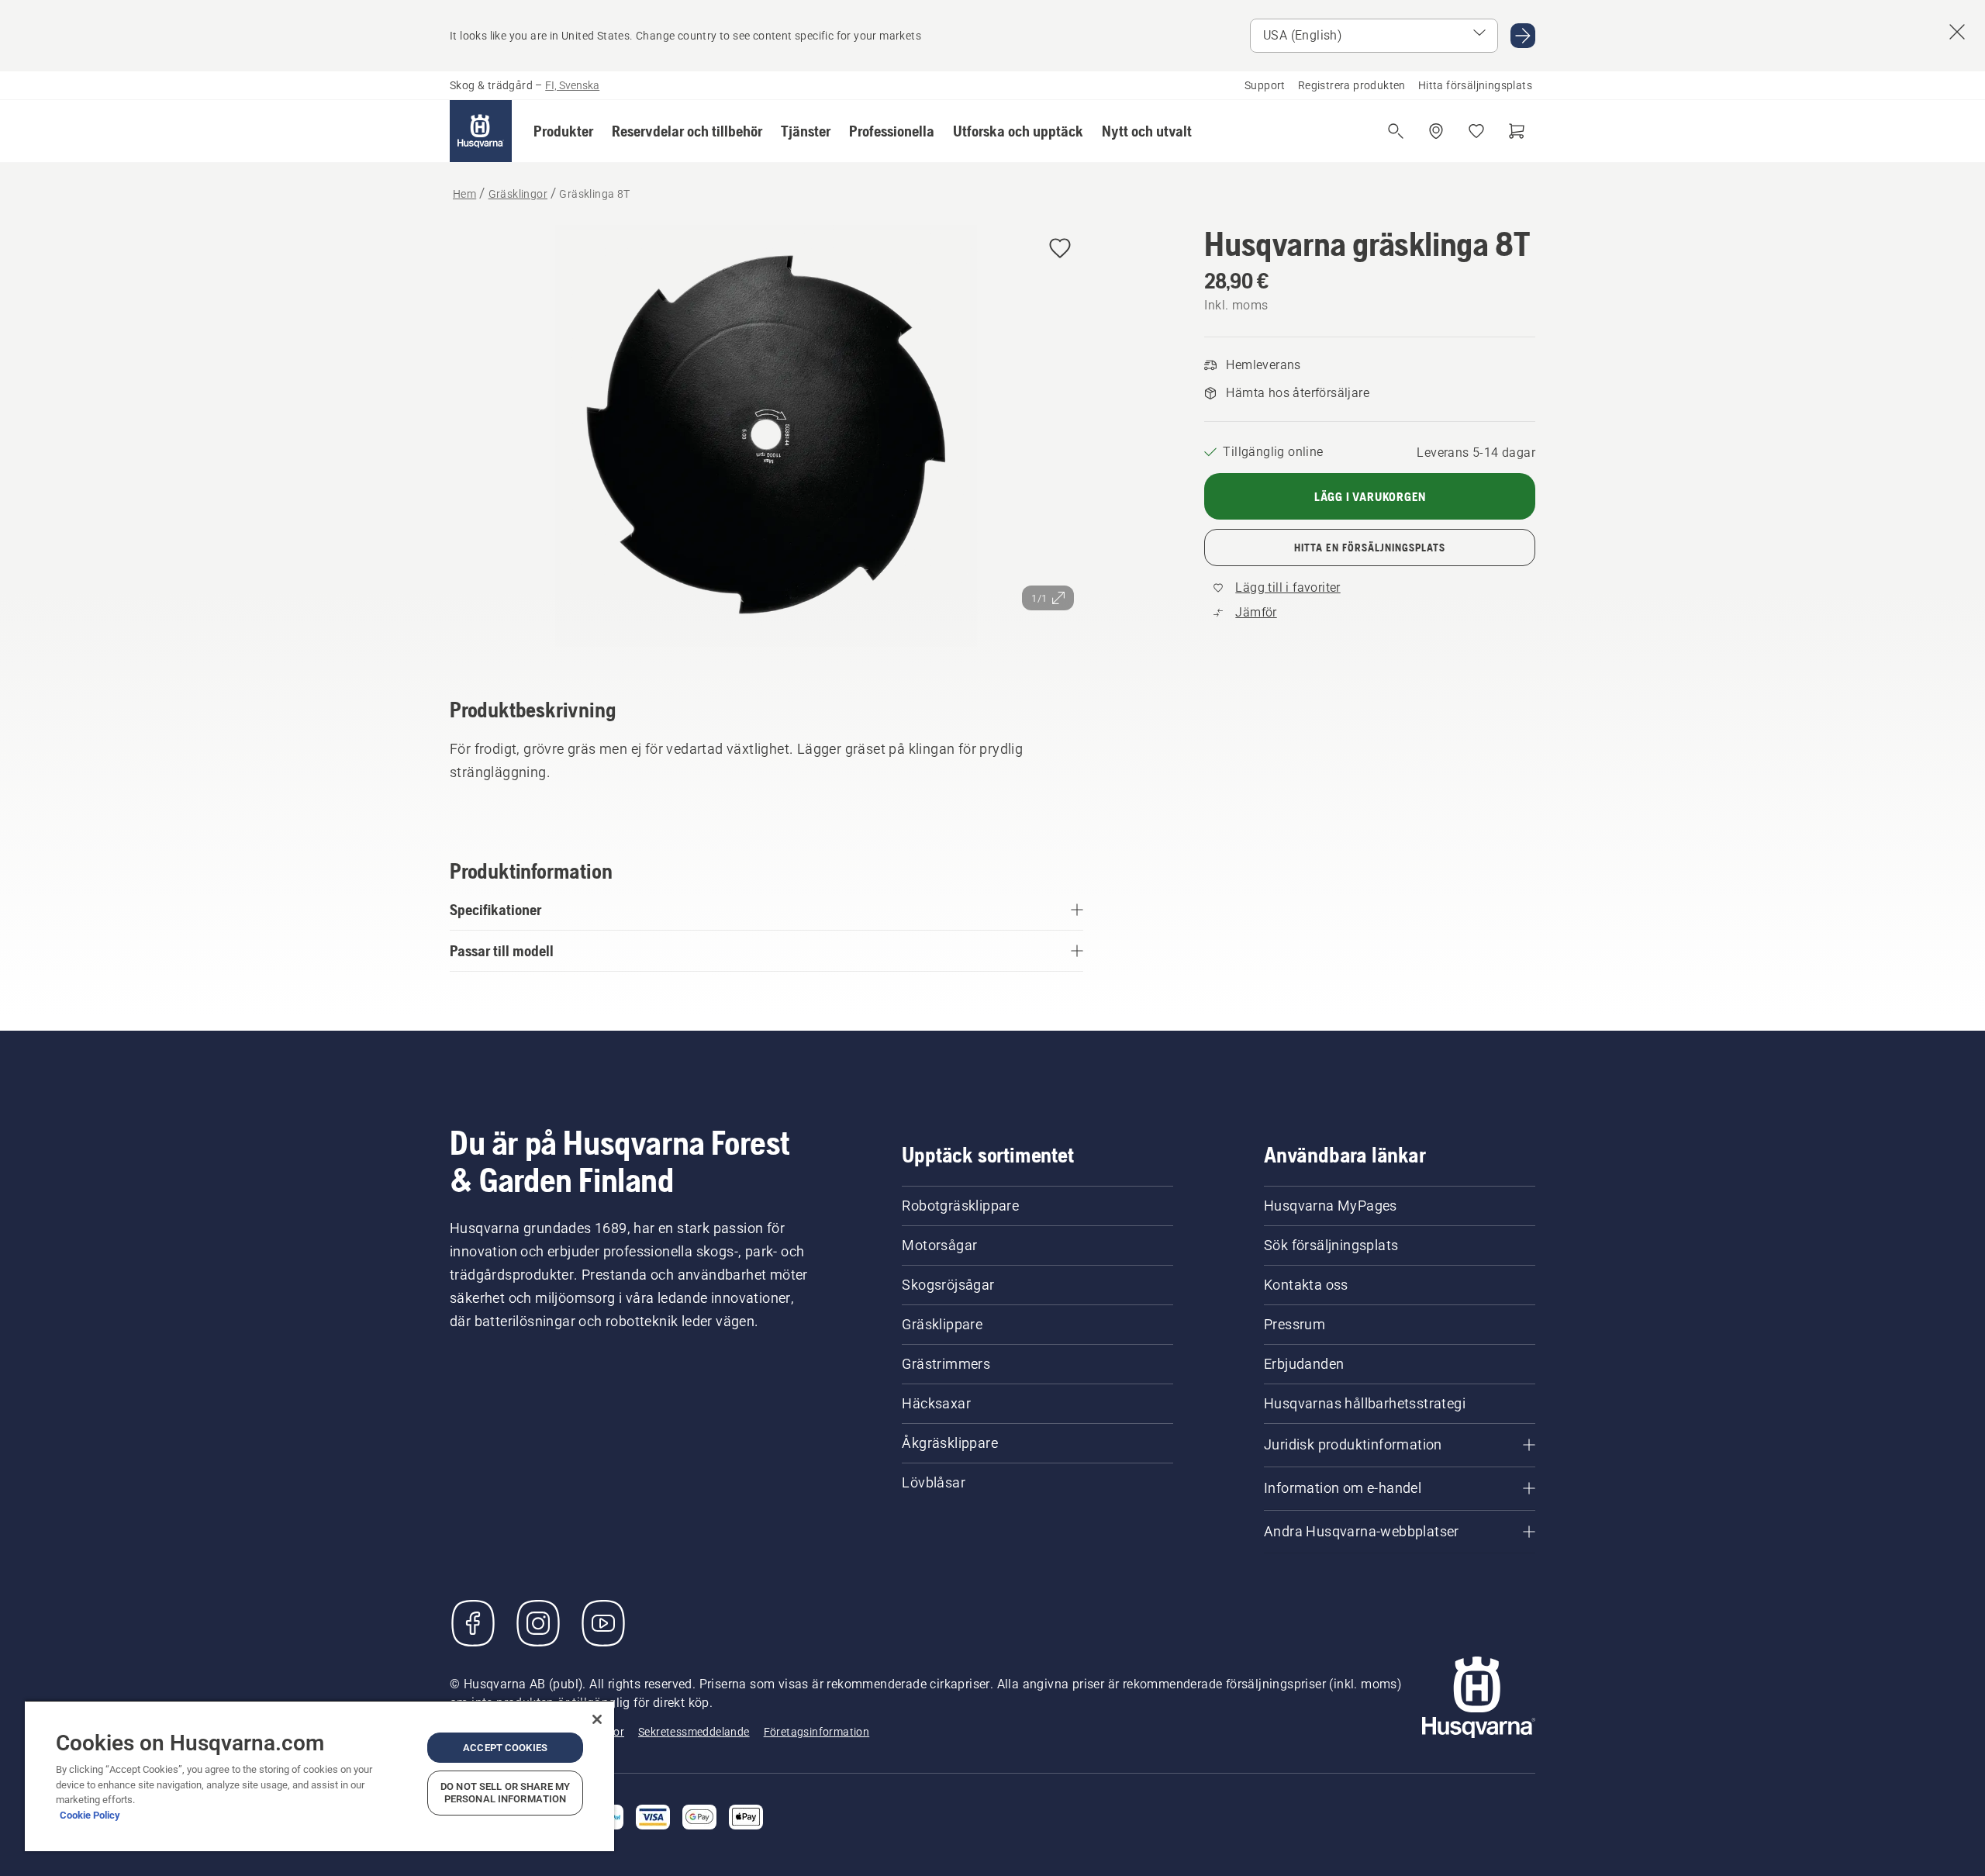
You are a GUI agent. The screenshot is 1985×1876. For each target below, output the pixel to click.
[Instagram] (538, 1623)
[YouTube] (603, 1623)
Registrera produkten (1352, 85)
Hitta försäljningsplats (1475, 85)
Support (1265, 85)
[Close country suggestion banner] (1957, 32)
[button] (563, 131)
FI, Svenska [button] (572, 85)
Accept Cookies (505, 1748)
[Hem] (481, 131)
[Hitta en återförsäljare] (1436, 131)
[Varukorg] (1517, 131)
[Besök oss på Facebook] (473, 1623)
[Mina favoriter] (1476, 131)
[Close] (597, 1719)
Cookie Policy (90, 1815)
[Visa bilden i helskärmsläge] (766, 439)
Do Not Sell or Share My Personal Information (505, 1793)
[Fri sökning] (1396, 131)
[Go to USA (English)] (1523, 36)
